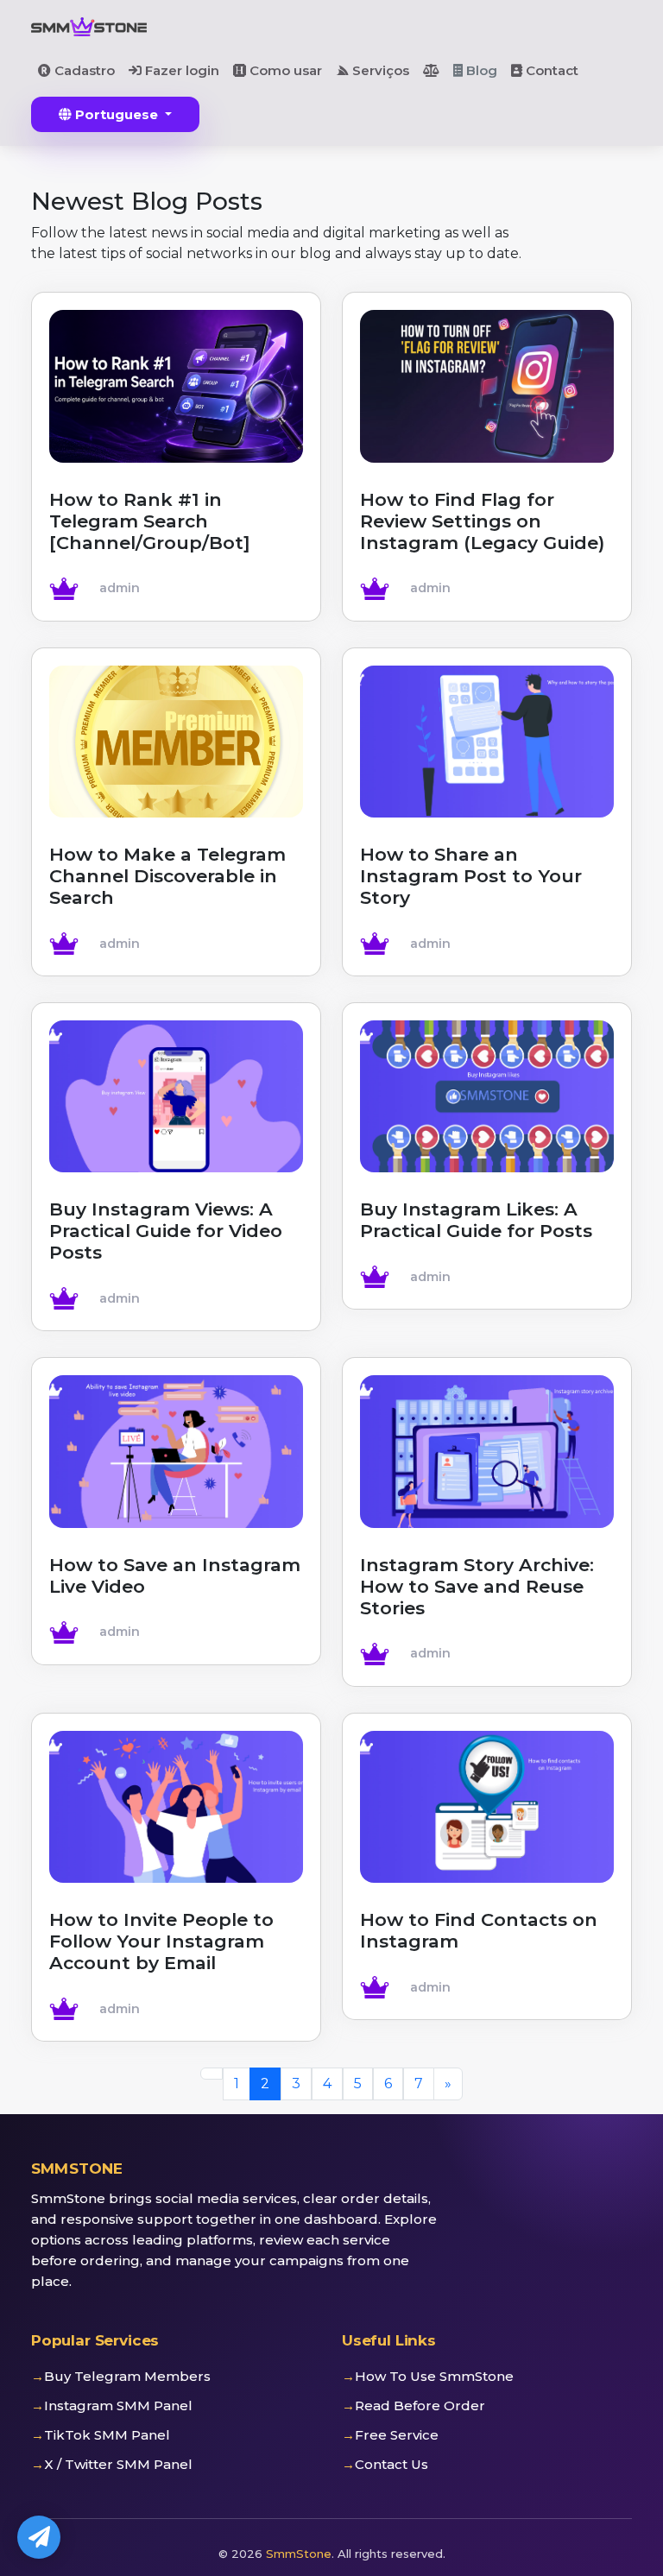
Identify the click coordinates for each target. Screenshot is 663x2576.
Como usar (284, 70)
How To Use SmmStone (434, 2376)
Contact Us (391, 2464)
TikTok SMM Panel (107, 2435)
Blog (480, 70)
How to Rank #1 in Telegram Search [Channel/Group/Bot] (150, 521)
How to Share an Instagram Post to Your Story (471, 876)
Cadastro (83, 70)
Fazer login (180, 70)
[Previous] (212, 2074)
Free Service (397, 2435)
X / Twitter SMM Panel (118, 2464)
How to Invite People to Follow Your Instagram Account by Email (161, 1941)
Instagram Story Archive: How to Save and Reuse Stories (477, 1586)
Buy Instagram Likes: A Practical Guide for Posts (476, 1220)
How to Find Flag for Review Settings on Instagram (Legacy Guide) (482, 521)
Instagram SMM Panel (118, 2406)
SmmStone (299, 2554)
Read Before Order (420, 2406)
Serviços (379, 70)
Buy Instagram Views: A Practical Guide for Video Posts (166, 1231)
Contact (550, 70)
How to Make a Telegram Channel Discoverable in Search (167, 876)
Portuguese (117, 114)
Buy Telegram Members (127, 2376)
